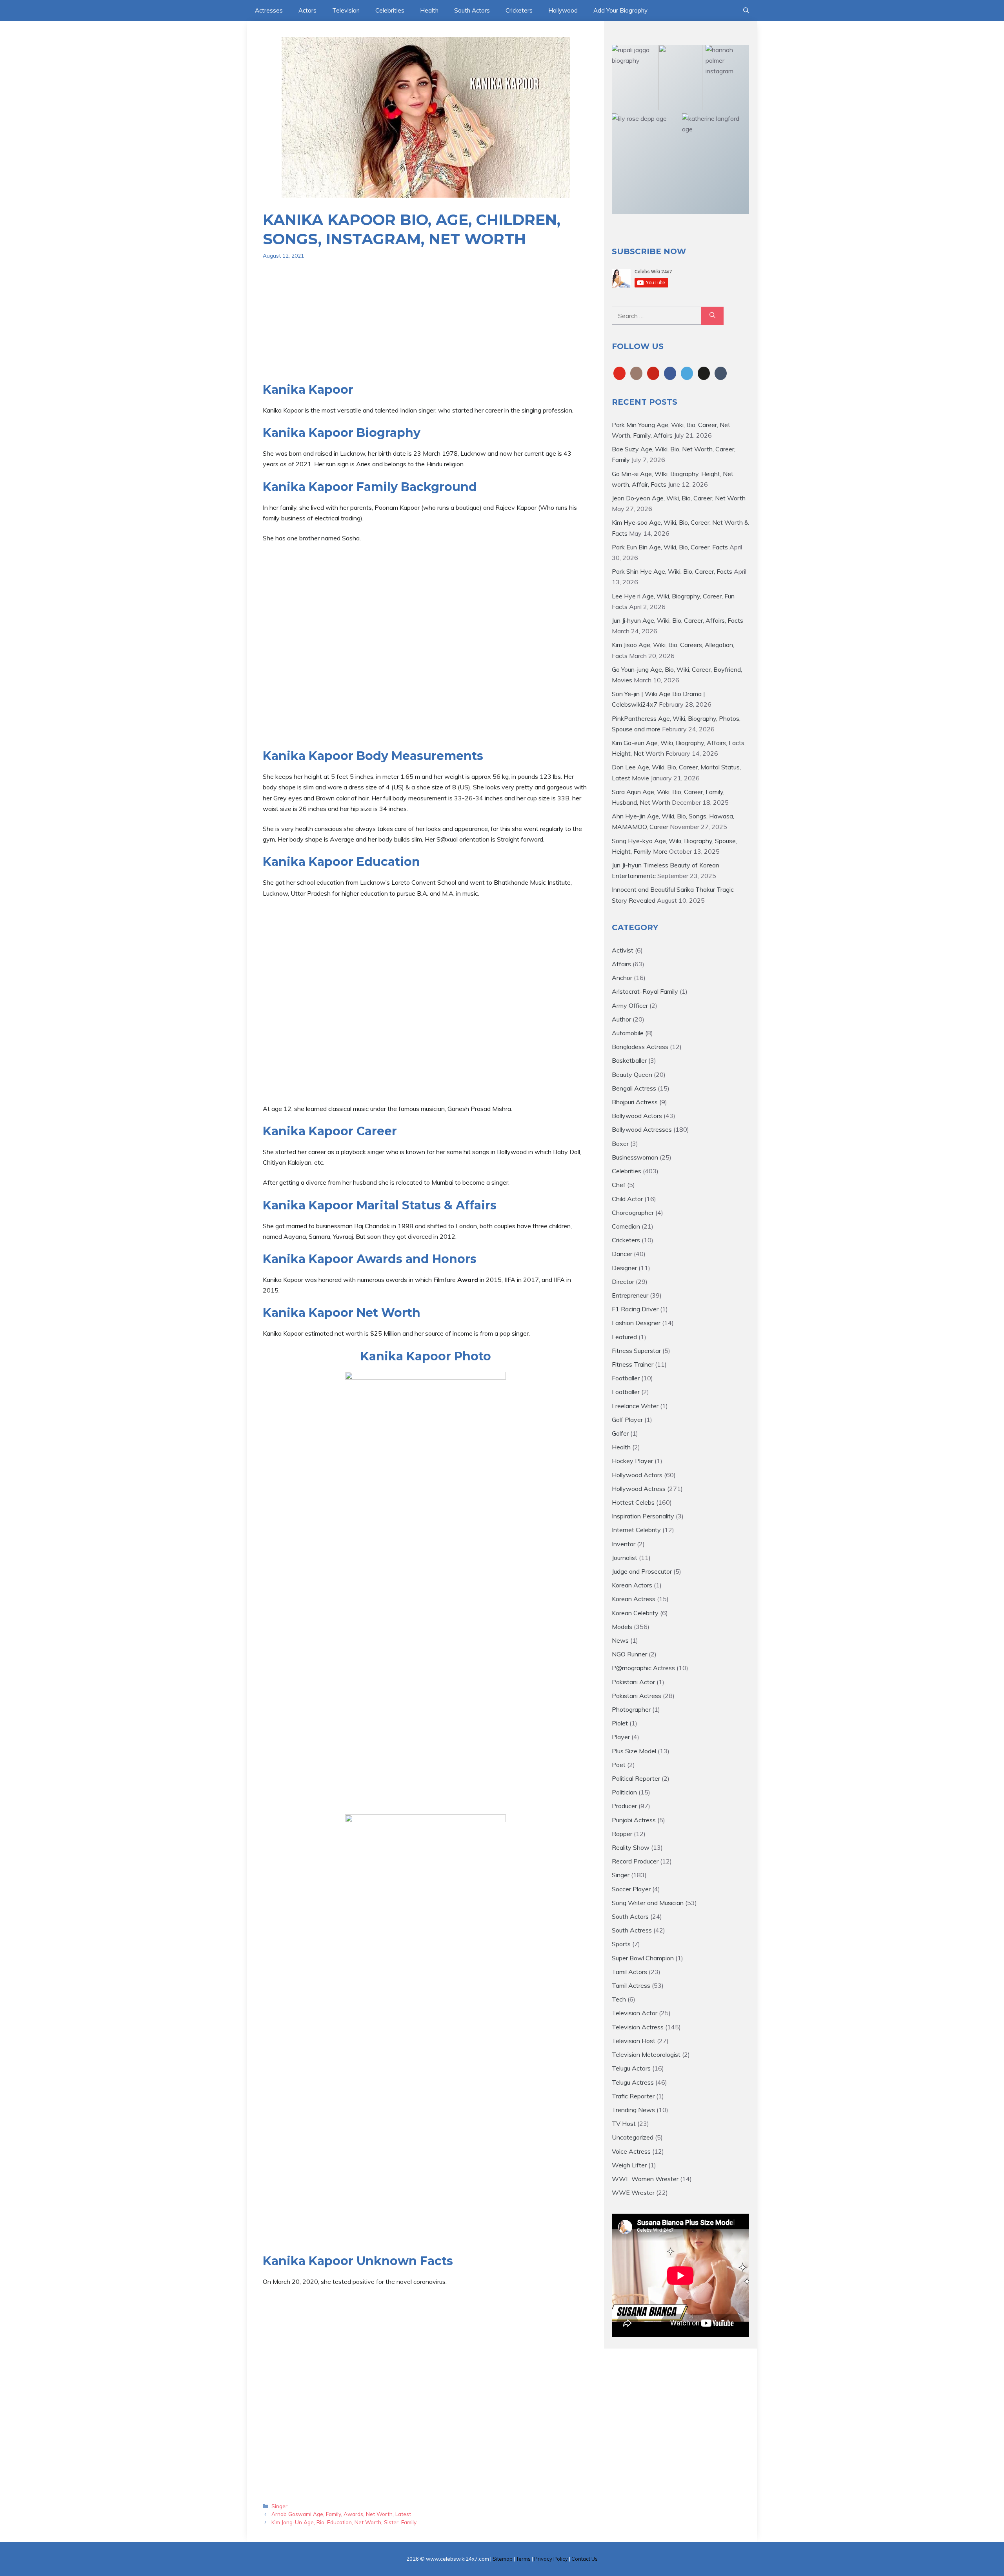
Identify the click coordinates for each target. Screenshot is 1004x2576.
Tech (619, 1999)
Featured (624, 1337)
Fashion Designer (636, 1323)
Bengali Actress (634, 1088)
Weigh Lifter (629, 2165)
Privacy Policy (551, 2559)
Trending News (633, 2110)
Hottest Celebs (633, 1502)
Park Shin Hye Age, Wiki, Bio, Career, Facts (672, 571)
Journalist (625, 1558)
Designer (624, 1268)
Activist (623, 950)
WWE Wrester (633, 2192)
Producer (624, 1806)
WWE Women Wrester (645, 2179)
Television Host (634, 2041)
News (620, 1640)
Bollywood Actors (637, 1116)
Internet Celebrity (636, 1530)
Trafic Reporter (633, 2096)
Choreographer (633, 1213)
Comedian (626, 1226)
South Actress (632, 1930)
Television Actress (638, 2027)
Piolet (620, 1723)
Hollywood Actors (637, 1475)
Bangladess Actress (640, 1047)
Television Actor (635, 2013)
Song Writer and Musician (648, 1903)
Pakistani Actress (637, 1696)
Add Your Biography (620, 10)
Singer (279, 2506)
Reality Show (631, 1847)
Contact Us (585, 2559)
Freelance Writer (635, 1406)
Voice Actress (631, 2151)
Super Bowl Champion (643, 1958)
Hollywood (563, 10)
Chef (619, 1185)
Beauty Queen (632, 1074)
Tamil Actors (629, 1972)
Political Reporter (636, 1778)
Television (346, 10)
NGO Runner (629, 1654)
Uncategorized (633, 2137)
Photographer (631, 1709)
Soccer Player (631, 1889)
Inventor (624, 1544)
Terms (523, 2559)
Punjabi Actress (634, 1820)
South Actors (472, 10)
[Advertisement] (426, 327)
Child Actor (627, 1199)
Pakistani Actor (633, 1682)
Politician (624, 1792)
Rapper (622, 1834)
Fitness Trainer (633, 1364)
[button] (746, 11)
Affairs (621, 964)
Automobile (628, 1033)
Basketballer (629, 1060)
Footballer (626, 1378)
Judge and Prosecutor (642, 1571)
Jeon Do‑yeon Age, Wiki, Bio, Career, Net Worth (679, 498)
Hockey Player (632, 1461)
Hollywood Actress (639, 1489)
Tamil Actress (631, 1985)
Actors (307, 10)
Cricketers (519, 10)
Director (623, 1282)
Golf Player (627, 1420)
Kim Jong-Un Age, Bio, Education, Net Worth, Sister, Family (344, 2522)
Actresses (269, 10)
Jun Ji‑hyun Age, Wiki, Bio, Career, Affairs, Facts (678, 620)
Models (622, 1627)
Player (621, 1737)
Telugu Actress (633, 2082)
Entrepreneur (630, 1295)
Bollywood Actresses (642, 1129)
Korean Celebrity (635, 1613)
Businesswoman (635, 1157)
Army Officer (630, 1005)
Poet (619, 1765)
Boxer (620, 1143)
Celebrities (390, 10)
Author (621, 1019)
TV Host (624, 2123)
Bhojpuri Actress (635, 1102)
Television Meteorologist (646, 2054)
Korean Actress (634, 1599)
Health (429, 10)
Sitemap (503, 2559)
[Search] (712, 316)
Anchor (622, 978)
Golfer (620, 1433)
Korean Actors (632, 1585)
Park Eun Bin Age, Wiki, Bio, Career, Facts (670, 547)
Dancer (622, 1254)
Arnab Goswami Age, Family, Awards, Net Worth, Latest (341, 2514)
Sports (621, 1944)
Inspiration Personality (643, 1516)
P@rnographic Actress (643, 1668)
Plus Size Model (634, 1751)
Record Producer (635, 1861)
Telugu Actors (631, 2068)
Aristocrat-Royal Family (645, 991)
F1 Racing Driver (635, 1309)
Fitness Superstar (636, 1351)
